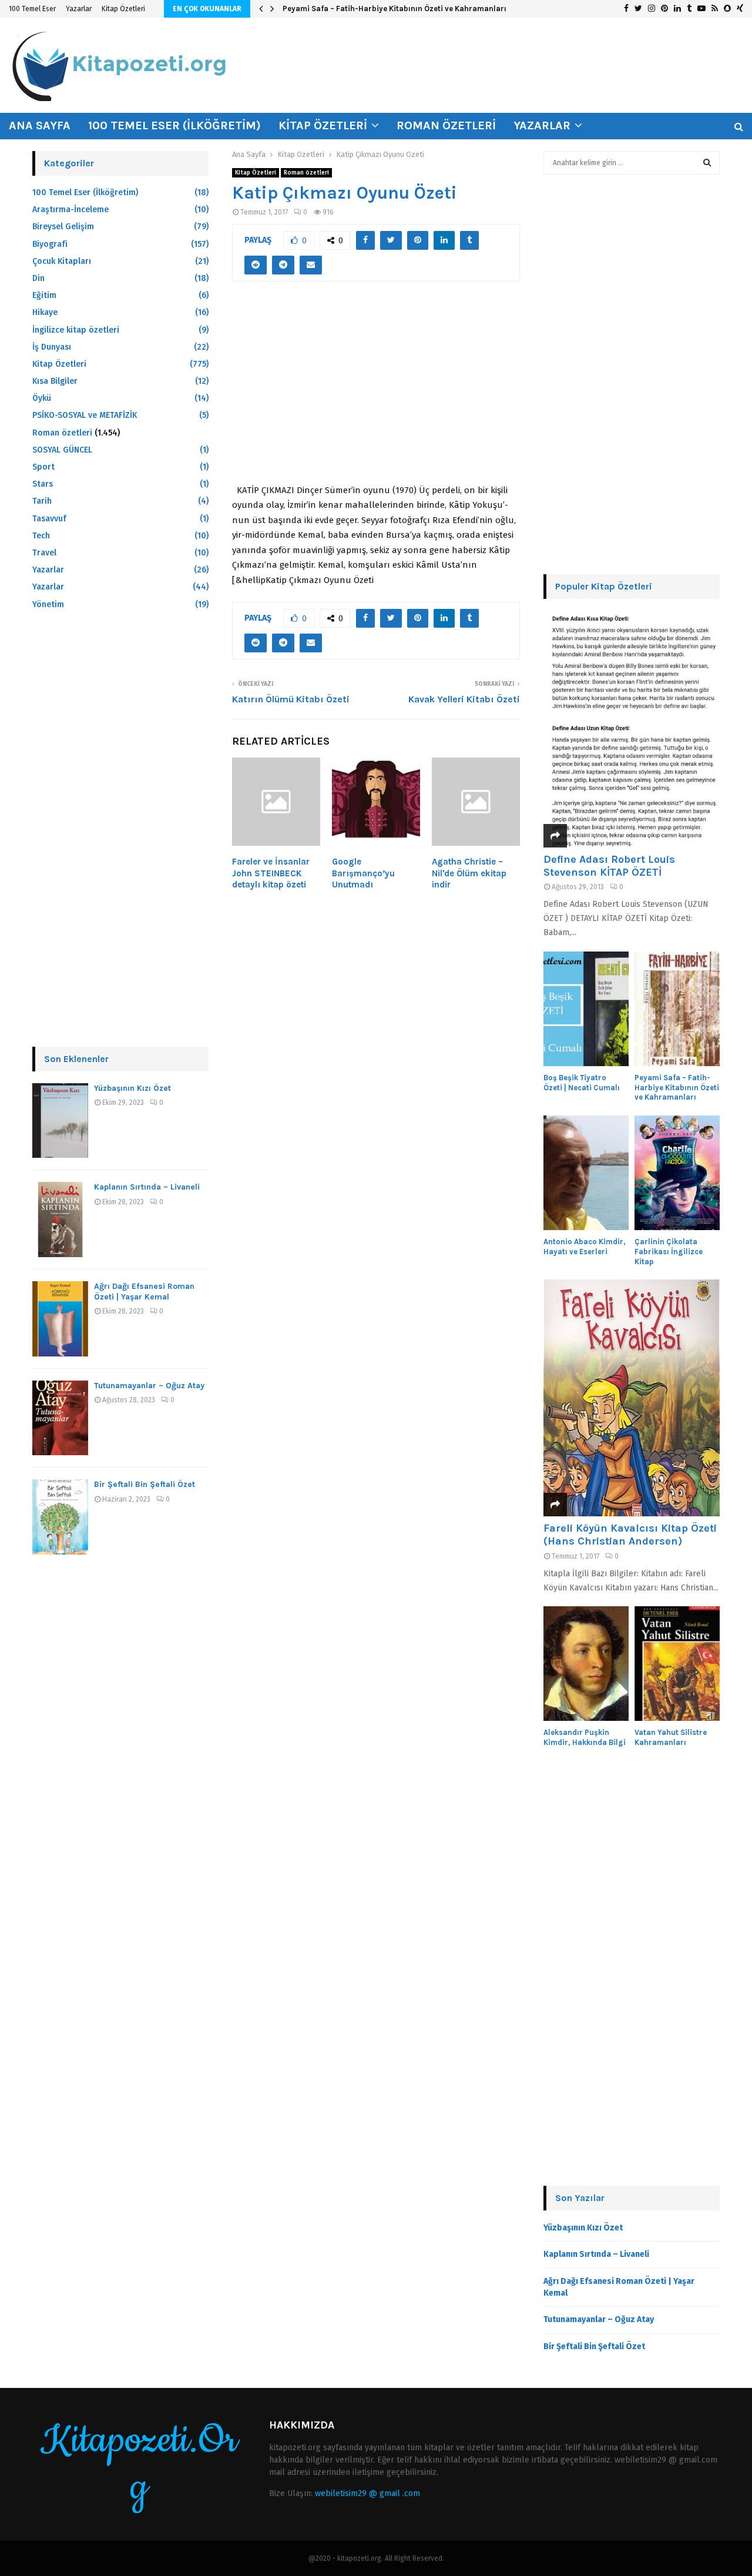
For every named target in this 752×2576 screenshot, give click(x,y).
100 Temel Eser (32, 9)
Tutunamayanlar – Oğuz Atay (149, 1386)
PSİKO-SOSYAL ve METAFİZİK (85, 415)
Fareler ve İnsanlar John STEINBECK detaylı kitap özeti (271, 873)
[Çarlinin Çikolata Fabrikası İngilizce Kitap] (677, 1173)
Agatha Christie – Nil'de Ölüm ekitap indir (469, 873)
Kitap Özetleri (123, 9)
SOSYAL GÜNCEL (62, 450)
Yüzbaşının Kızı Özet (132, 1088)
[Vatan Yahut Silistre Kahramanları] (677, 1664)
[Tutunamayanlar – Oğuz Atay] (60, 1418)
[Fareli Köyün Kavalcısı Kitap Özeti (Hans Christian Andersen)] (632, 1398)
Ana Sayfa (40, 125)
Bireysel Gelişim (63, 227)
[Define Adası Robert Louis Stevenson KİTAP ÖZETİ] (632, 729)
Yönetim (48, 604)
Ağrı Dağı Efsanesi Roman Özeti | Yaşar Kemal (144, 1292)
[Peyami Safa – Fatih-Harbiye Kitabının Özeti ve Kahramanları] (677, 1009)
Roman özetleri (446, 125)
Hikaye (45, 312)
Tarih (42, 501)
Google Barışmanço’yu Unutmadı (363, 873)
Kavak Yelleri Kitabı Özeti (464, 699)
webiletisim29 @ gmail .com (367, 2493)
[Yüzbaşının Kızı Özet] (60, 1121)
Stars (43, 484)
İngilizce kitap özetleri (76, 330)
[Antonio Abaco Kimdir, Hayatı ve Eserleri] (586, 1173)
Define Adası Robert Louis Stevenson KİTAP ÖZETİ (609, 866)
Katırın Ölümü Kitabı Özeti (291, 699)
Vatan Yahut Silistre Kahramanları (671, 1737)
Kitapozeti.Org (139, 2464)
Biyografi (50, 244)
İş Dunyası (52, 347)
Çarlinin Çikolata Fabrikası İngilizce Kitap (669, 1252)
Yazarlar (79, 9)
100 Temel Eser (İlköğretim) (174, 125)
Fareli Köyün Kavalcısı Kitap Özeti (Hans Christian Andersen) (630, 1535)
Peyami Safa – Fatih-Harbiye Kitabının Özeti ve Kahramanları (395, 9)
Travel (44, 553)
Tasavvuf (49, 519)
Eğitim (44, 295)
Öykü (42, 398)
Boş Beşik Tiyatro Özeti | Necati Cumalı (582, 1083)
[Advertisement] (376, 389)
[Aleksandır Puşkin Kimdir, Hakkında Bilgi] (586, 1664)
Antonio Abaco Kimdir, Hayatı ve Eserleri (585, 1247)
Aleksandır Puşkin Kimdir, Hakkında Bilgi (585, 1737)
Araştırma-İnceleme (70, 210)
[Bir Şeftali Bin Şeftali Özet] (60, 1517)
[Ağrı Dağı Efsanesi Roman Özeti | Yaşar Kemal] (60, 1319)
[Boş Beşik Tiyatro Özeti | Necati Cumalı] (586, 1009)
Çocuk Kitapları (62, 261)
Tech (41, 536)
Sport (43, 467)
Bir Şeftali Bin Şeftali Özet (145, 1484)
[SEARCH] (707, 163)
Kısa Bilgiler (55, 381)
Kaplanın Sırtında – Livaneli (147, 1187)
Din (38, 278)
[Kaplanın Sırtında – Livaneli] (60, 1220)
